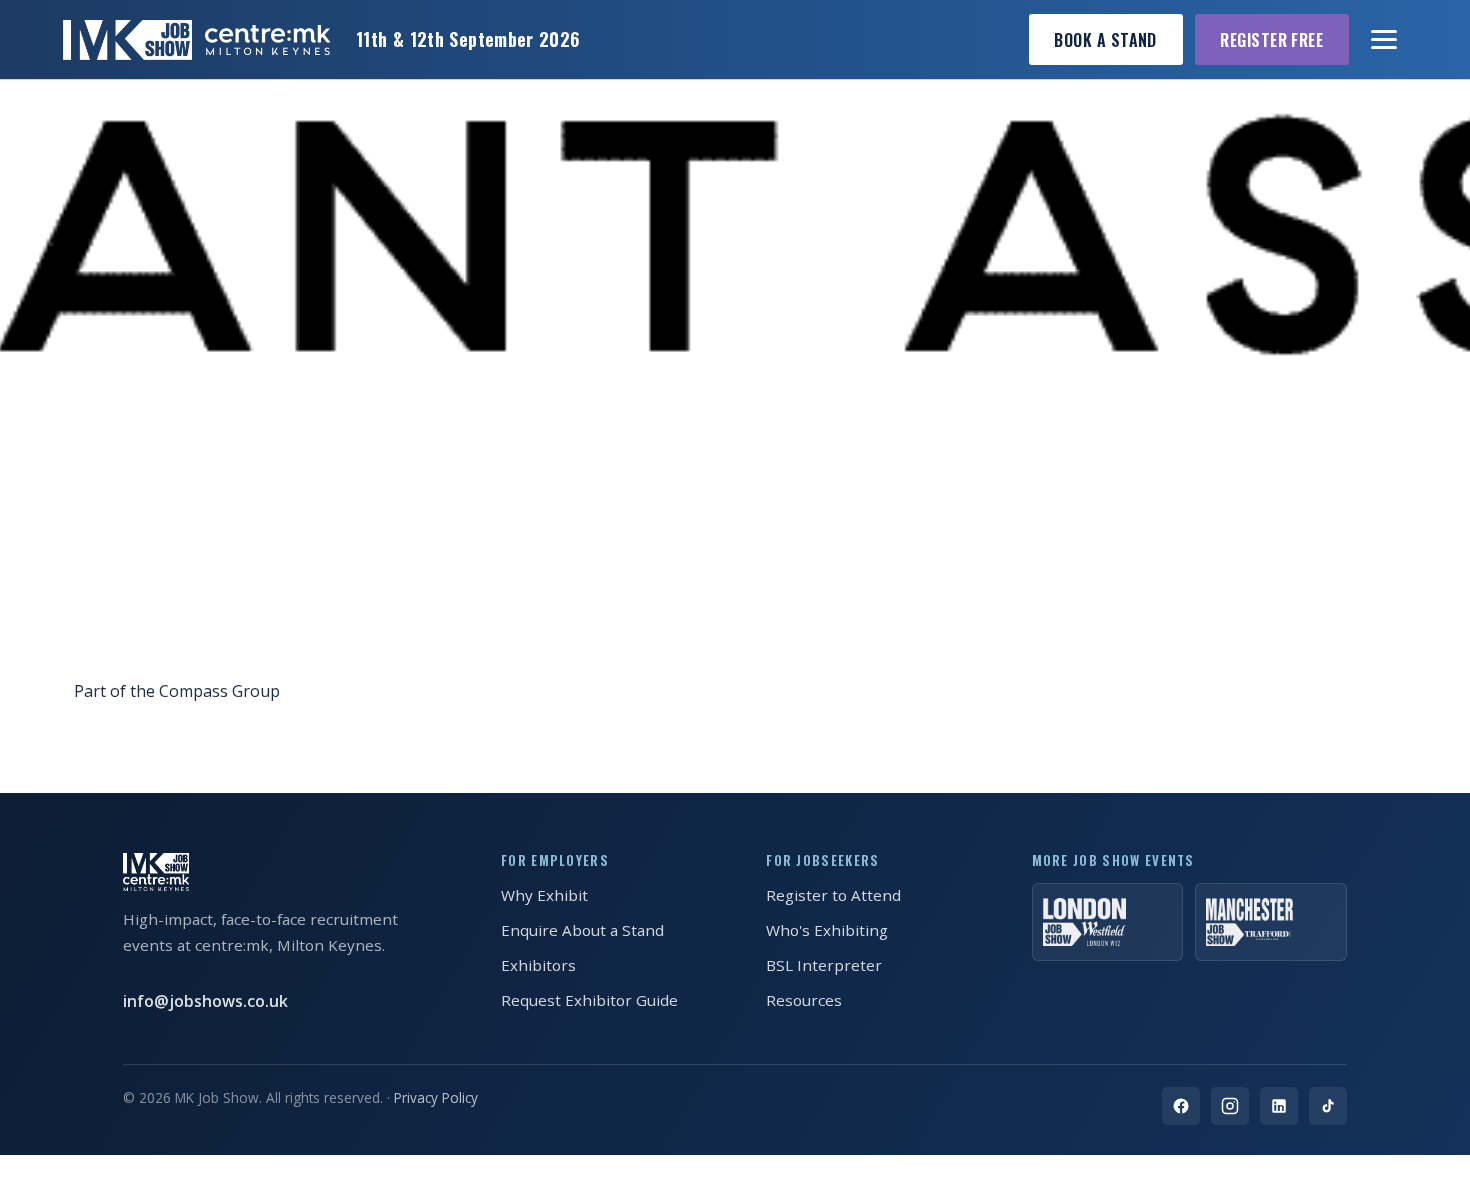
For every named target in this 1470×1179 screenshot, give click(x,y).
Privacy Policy (436, 1097)
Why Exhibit (544, 895)
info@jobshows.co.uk (205, 1001)
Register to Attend (833, 895)
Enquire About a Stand (582, 930)
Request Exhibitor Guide (589, 1000)
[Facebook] (1181, 1106)
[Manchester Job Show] (1271, 922)
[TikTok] (1328, 1106)
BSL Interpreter (824, 965)
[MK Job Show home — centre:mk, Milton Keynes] (196, 40)
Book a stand (1105, 40)
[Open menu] (1385, 40)
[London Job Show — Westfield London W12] (1108, 922)
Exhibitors (538, 965)
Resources (804, 1000)
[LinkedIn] (1279, 1106)
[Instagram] (1230, 1106)
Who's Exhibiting (827, 930)
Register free (1271, 40)
